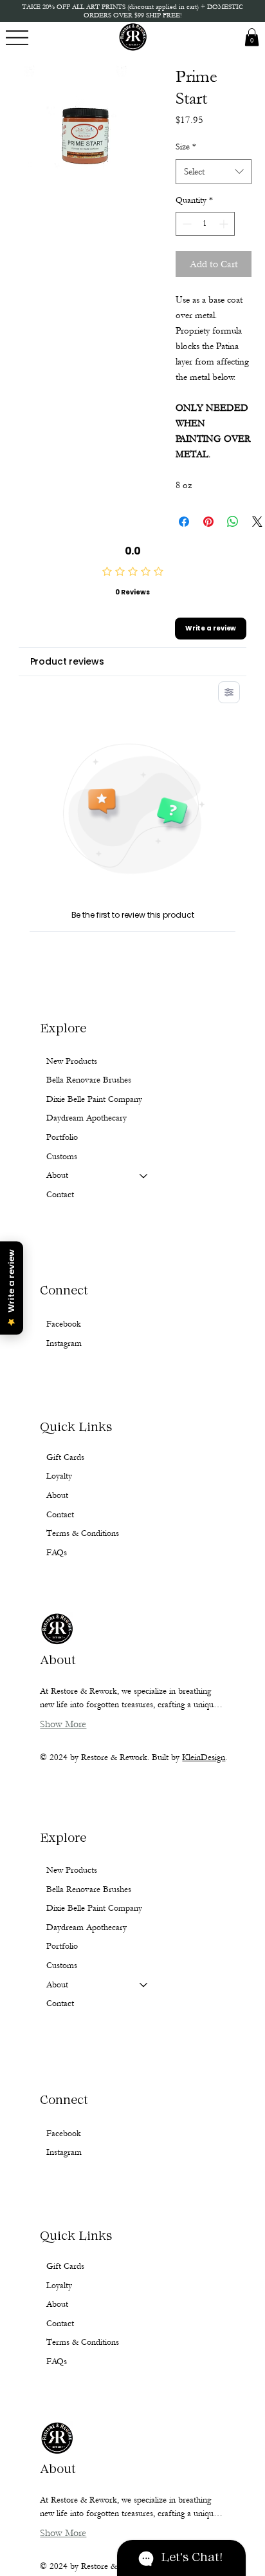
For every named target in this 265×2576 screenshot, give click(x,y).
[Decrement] (186, 224)
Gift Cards (65, 2266)
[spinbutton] (205, 224)
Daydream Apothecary (87, 1927)
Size (186, 147)
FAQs (57, 2362)
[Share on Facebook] (184, 522)
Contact (60, 2003)
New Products (72, 1870)
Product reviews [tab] (67, 661)
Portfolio (62, 1946)
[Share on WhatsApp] (233, 522)
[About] (144, 1985)
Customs (62, 1965)
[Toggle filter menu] (229, 692)
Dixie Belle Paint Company (94, 1908)
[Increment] (225, 224)
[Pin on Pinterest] (208, 522)
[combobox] (214, 172)
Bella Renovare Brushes (89, 1889)
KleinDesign (204, 1757)
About (57, 1985)
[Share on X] (257, 522)
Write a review (211, 628)
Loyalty (59, 2286)
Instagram (64, 2152)
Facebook (64, 2134)
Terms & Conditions (83, 2342)
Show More (63, 2533)
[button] (252, 37)
